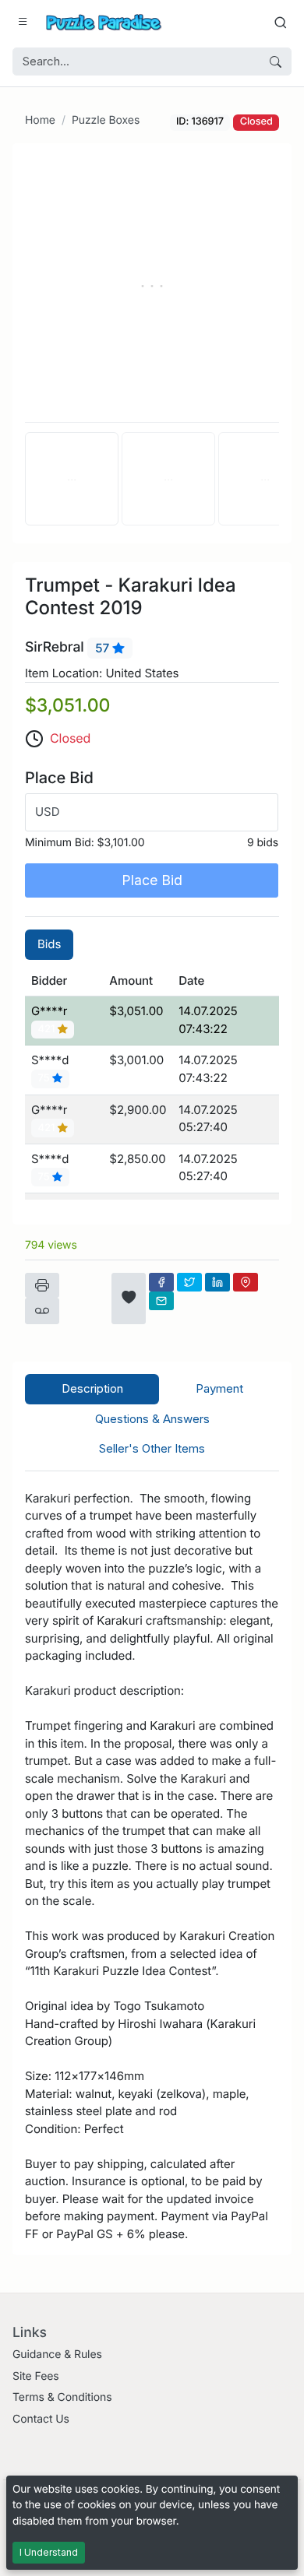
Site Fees (36, 2376)
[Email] (161, 1301)
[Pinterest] (246, 1282)
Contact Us (41, 2419)
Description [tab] (92, 1388)
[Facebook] (161, 1282)
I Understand (49, 2552)
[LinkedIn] (217, 1282)
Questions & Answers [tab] (152, 1419)
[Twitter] (189, 1282)
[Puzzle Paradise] (104, 22)
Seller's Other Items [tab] (152, 1448)
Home (40, 120)
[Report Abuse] (42, 1311)
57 (104, 648)
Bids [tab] (49, 944)
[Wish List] (129, 1299)
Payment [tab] (219, 1388)
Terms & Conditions (62, 2397)
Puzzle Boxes (106, 120)
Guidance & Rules (57, 2355)
